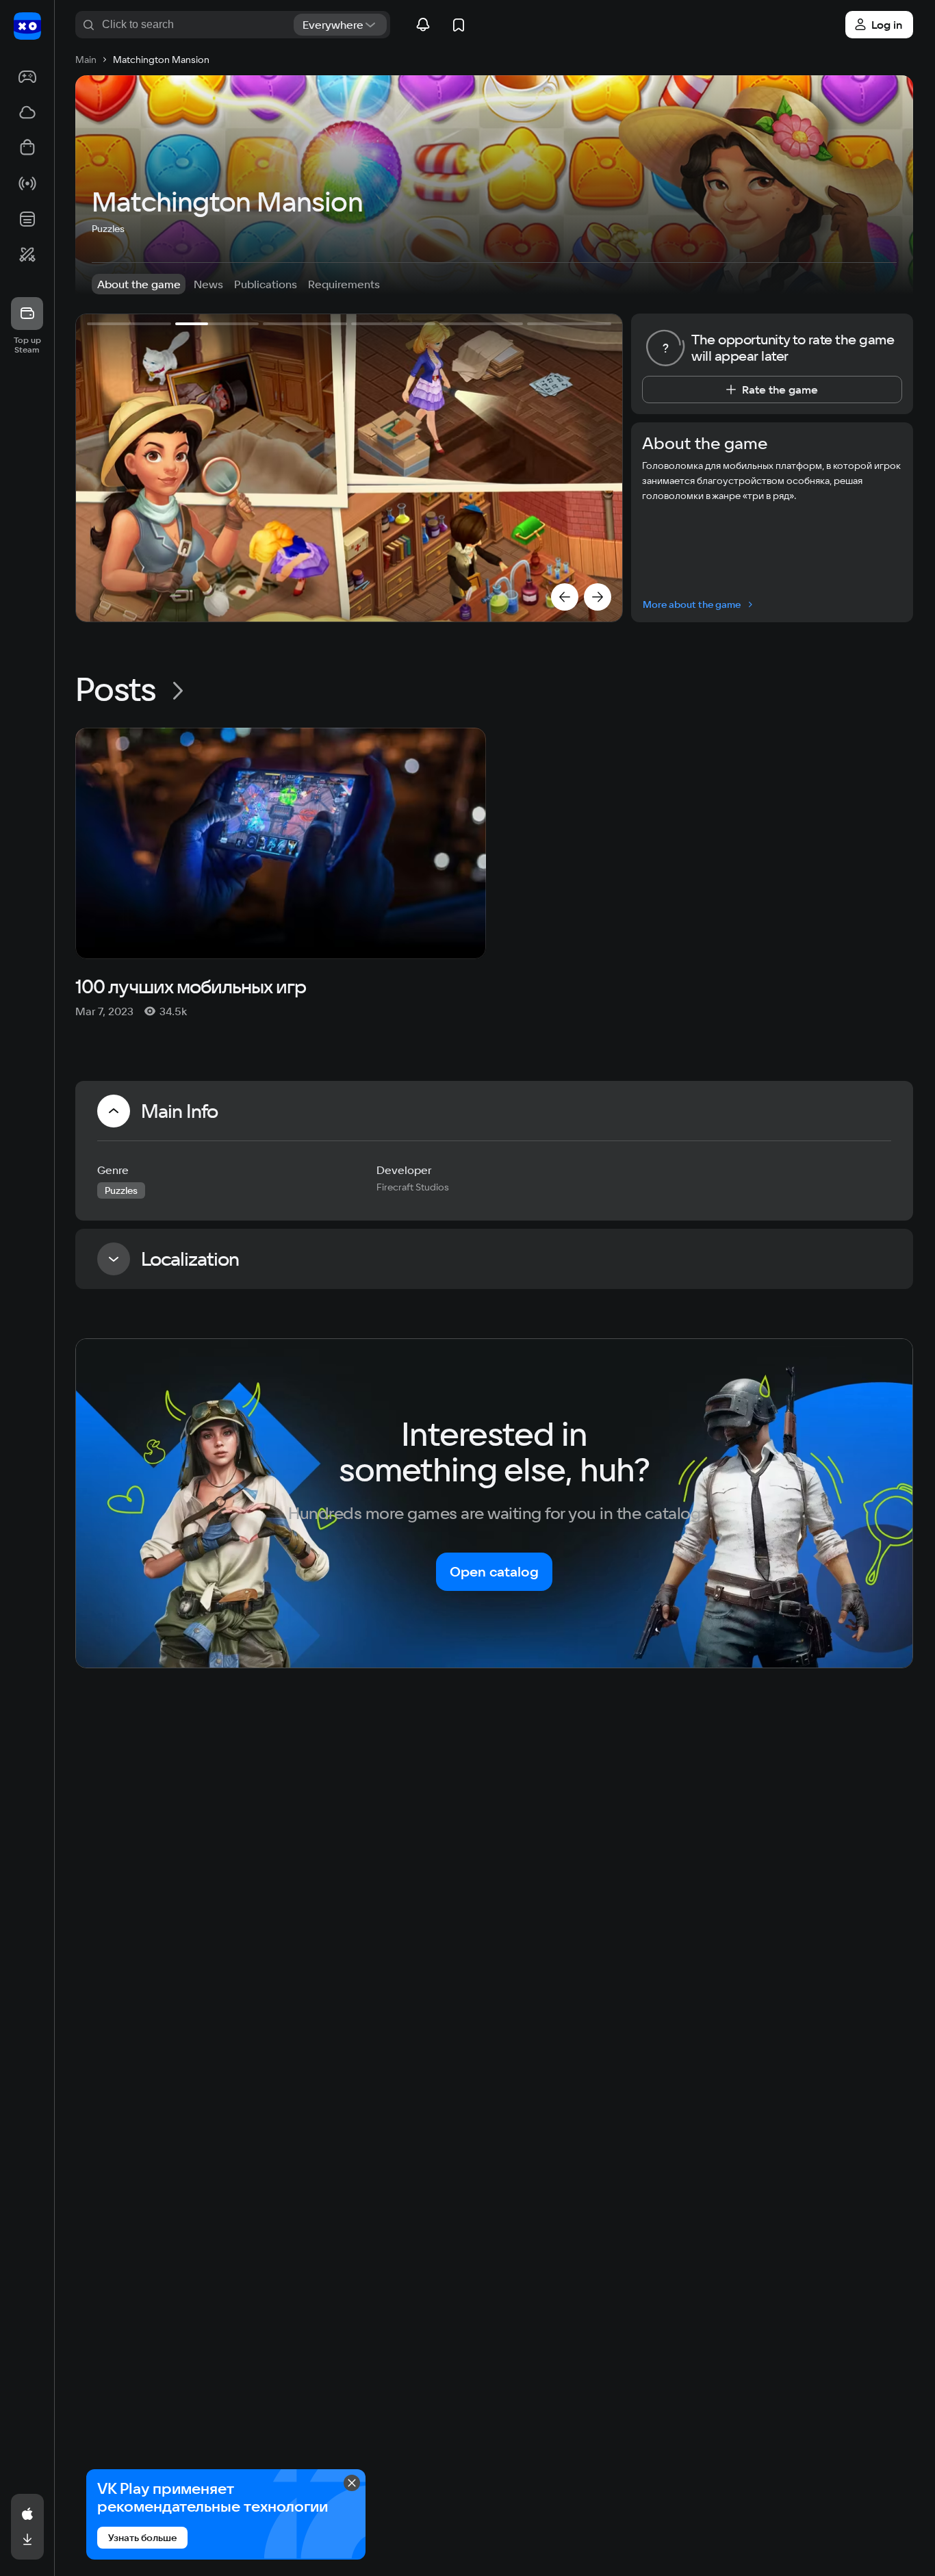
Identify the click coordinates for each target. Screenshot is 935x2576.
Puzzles (108, 229)
